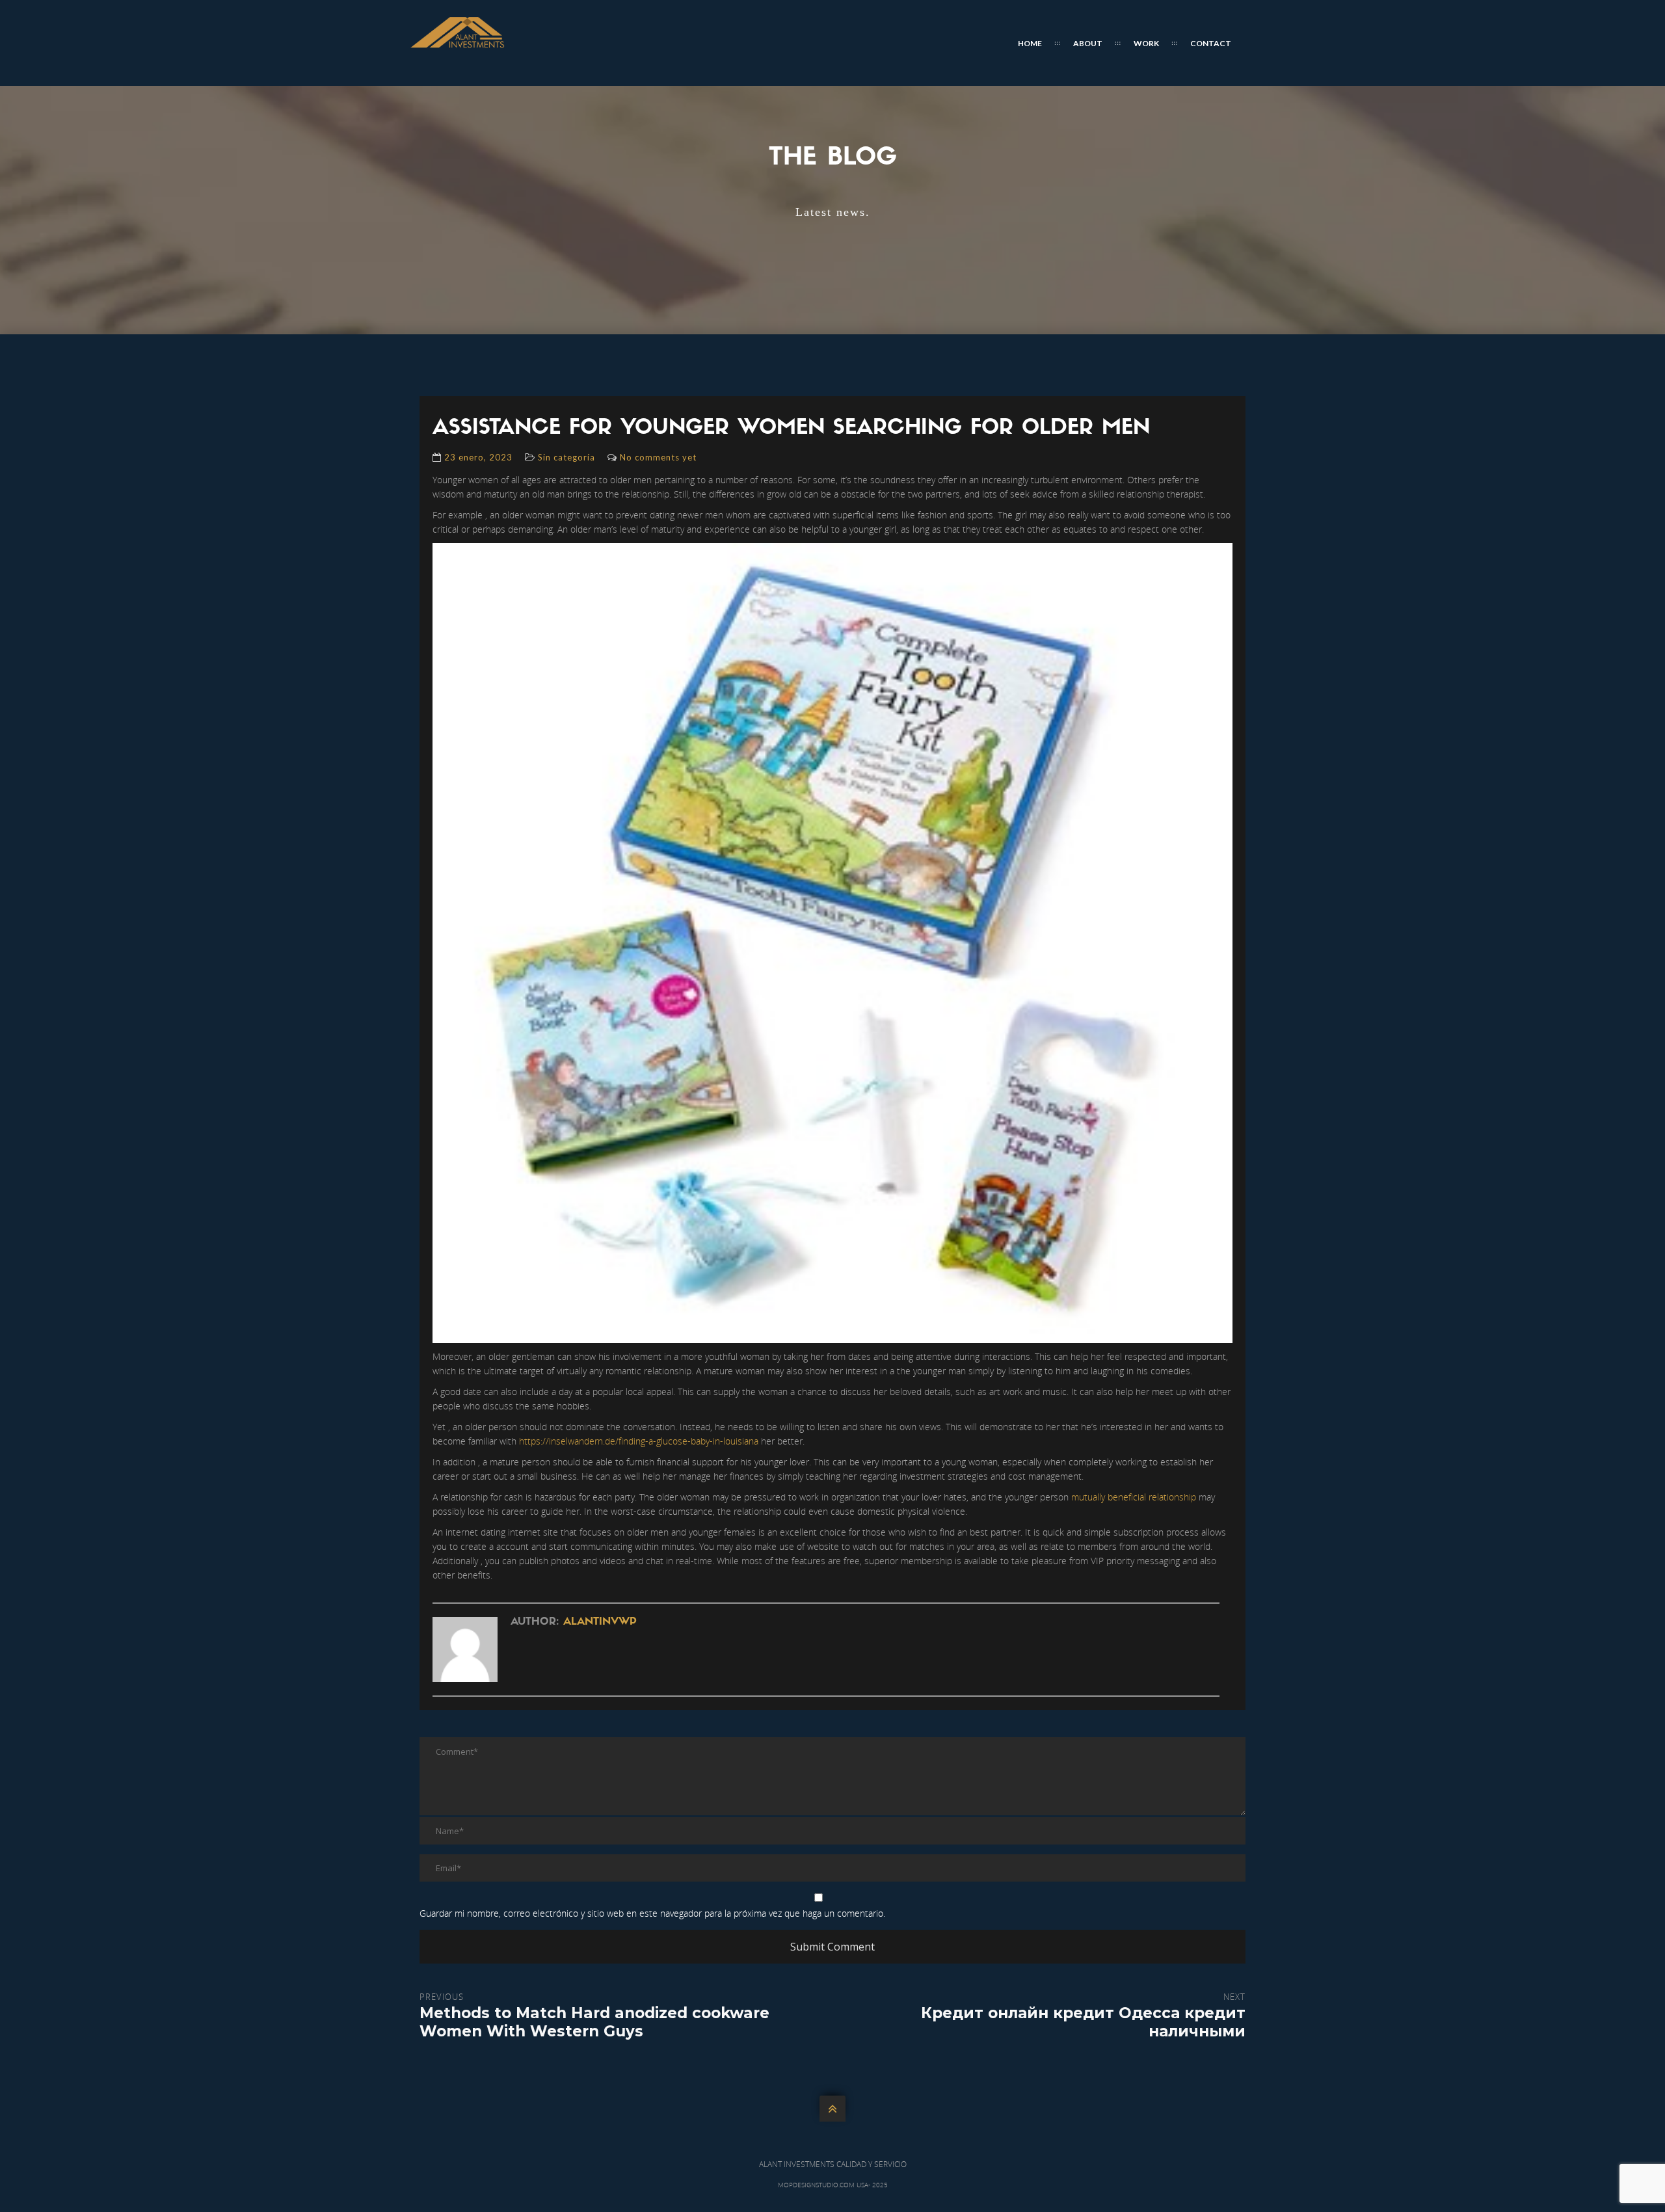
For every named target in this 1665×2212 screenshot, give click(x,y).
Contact (1211, 43)
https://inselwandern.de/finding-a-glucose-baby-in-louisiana (639, 1441)
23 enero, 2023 (478, 457)
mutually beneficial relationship (1134, 1497)
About (1088, 43)
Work (1146, 43)
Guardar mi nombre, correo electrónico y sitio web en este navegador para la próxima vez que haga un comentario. (652, 1913)
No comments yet (658, 457)
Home (1030, 43)
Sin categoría (566, 457)
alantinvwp (600, 1622)
